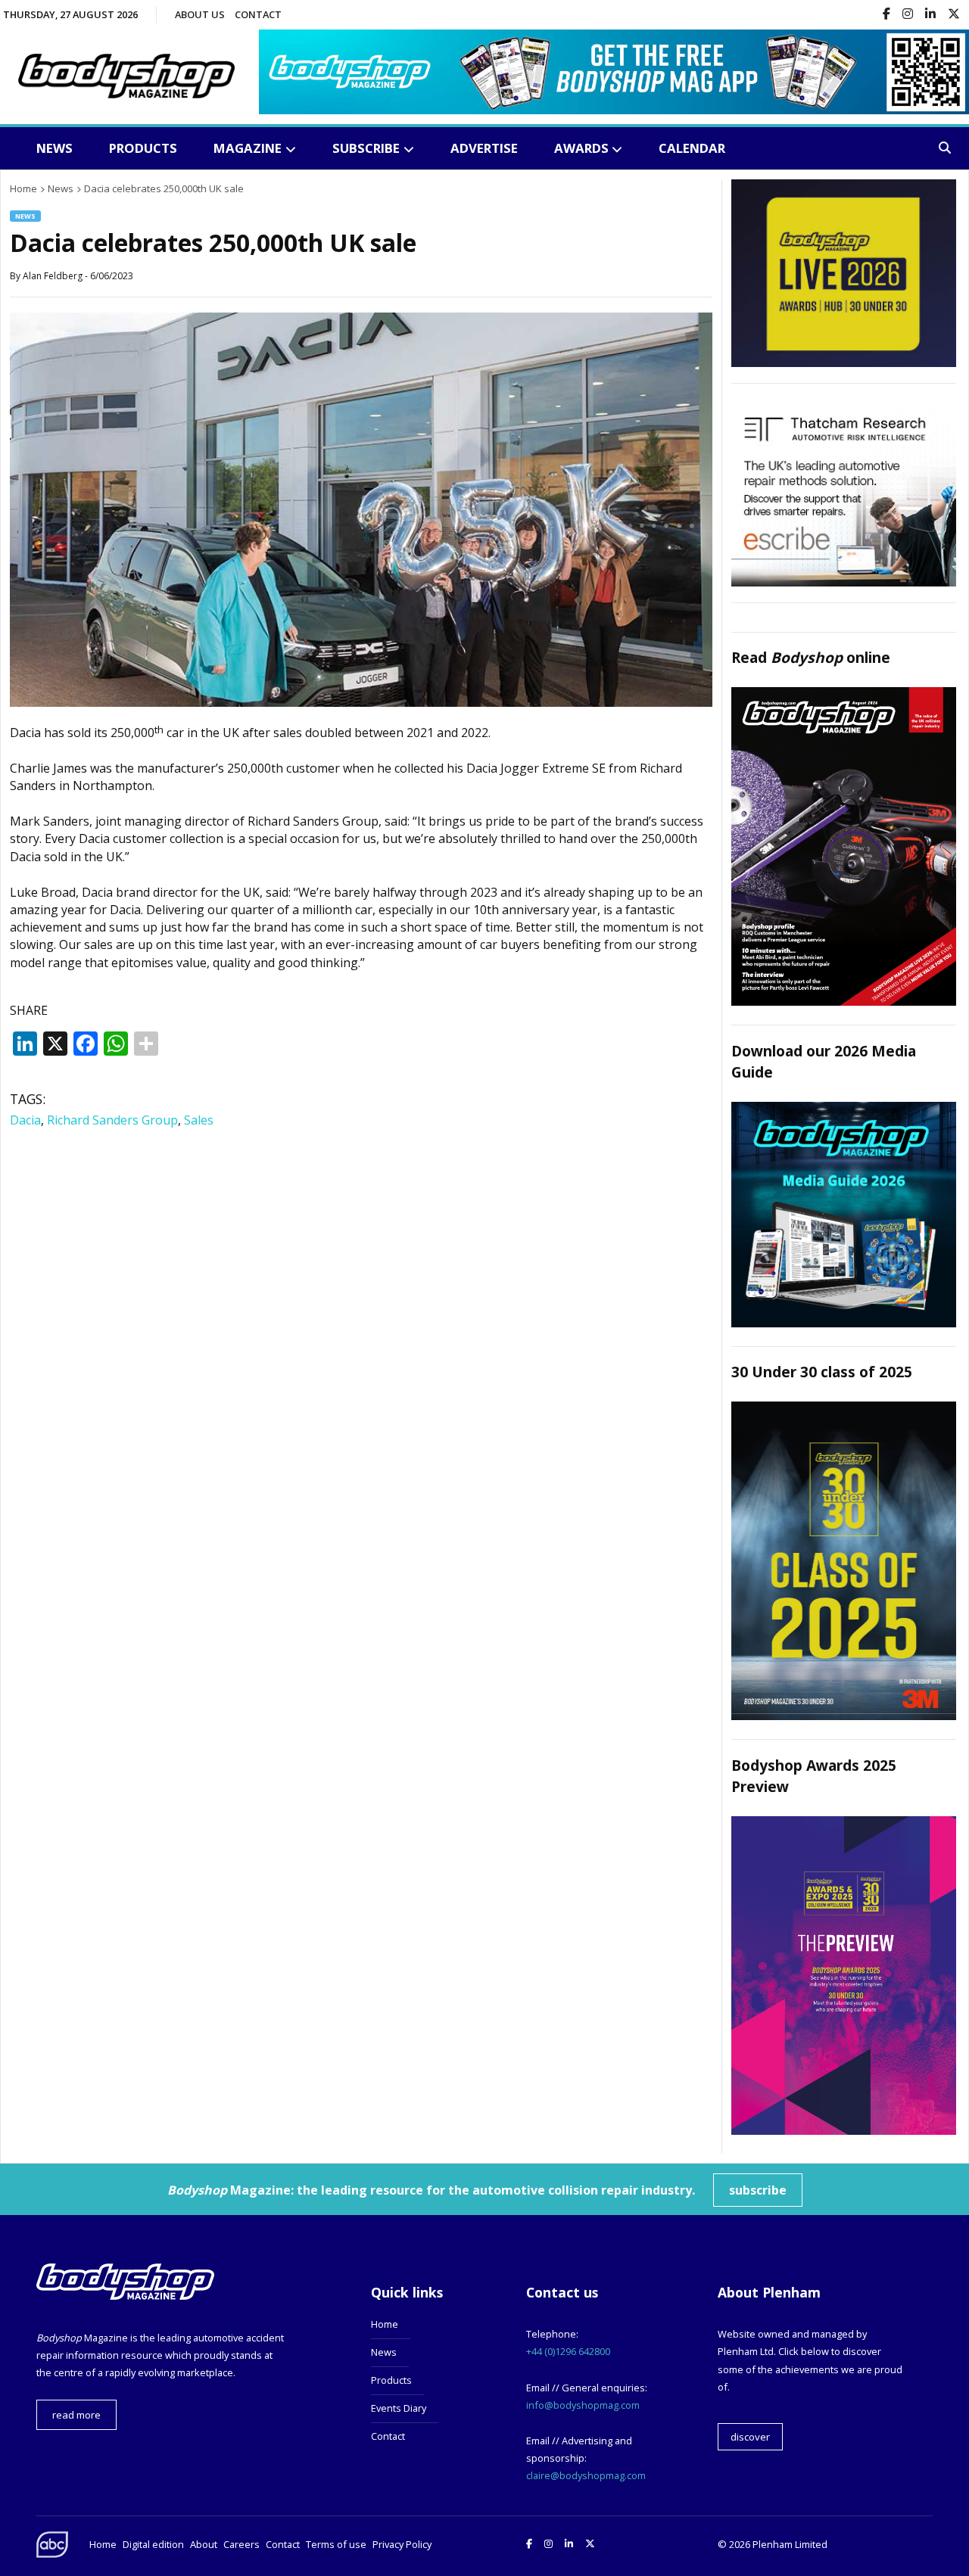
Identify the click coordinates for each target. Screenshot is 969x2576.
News (55, 148)
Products (143, 148)
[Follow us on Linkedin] (930, 15)
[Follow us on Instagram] (908, 15)
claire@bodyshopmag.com (586, 2475)
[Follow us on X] (954, 15)
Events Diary (399, 2408)
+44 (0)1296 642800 (568, 2351)
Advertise (484, 148)
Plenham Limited (790, 2544)
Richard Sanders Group (112, 1120)
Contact (258, 14)
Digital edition (153, 2544)
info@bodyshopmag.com (583, 2405)
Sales (199, 1120)
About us (200, 14)
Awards (581, 148)
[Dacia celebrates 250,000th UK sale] (361, 702)
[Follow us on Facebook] (886, 15)
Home (385, 2324)
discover (750, 2437)
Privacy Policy (402, 2544)
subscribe (758, 2190)
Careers (241, 2544)
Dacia (25, 1120)
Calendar (692, 148)
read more (76, 2415)
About (204, 2544)
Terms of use (336, 2544)
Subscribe (366, 148)
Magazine (248, 148)
